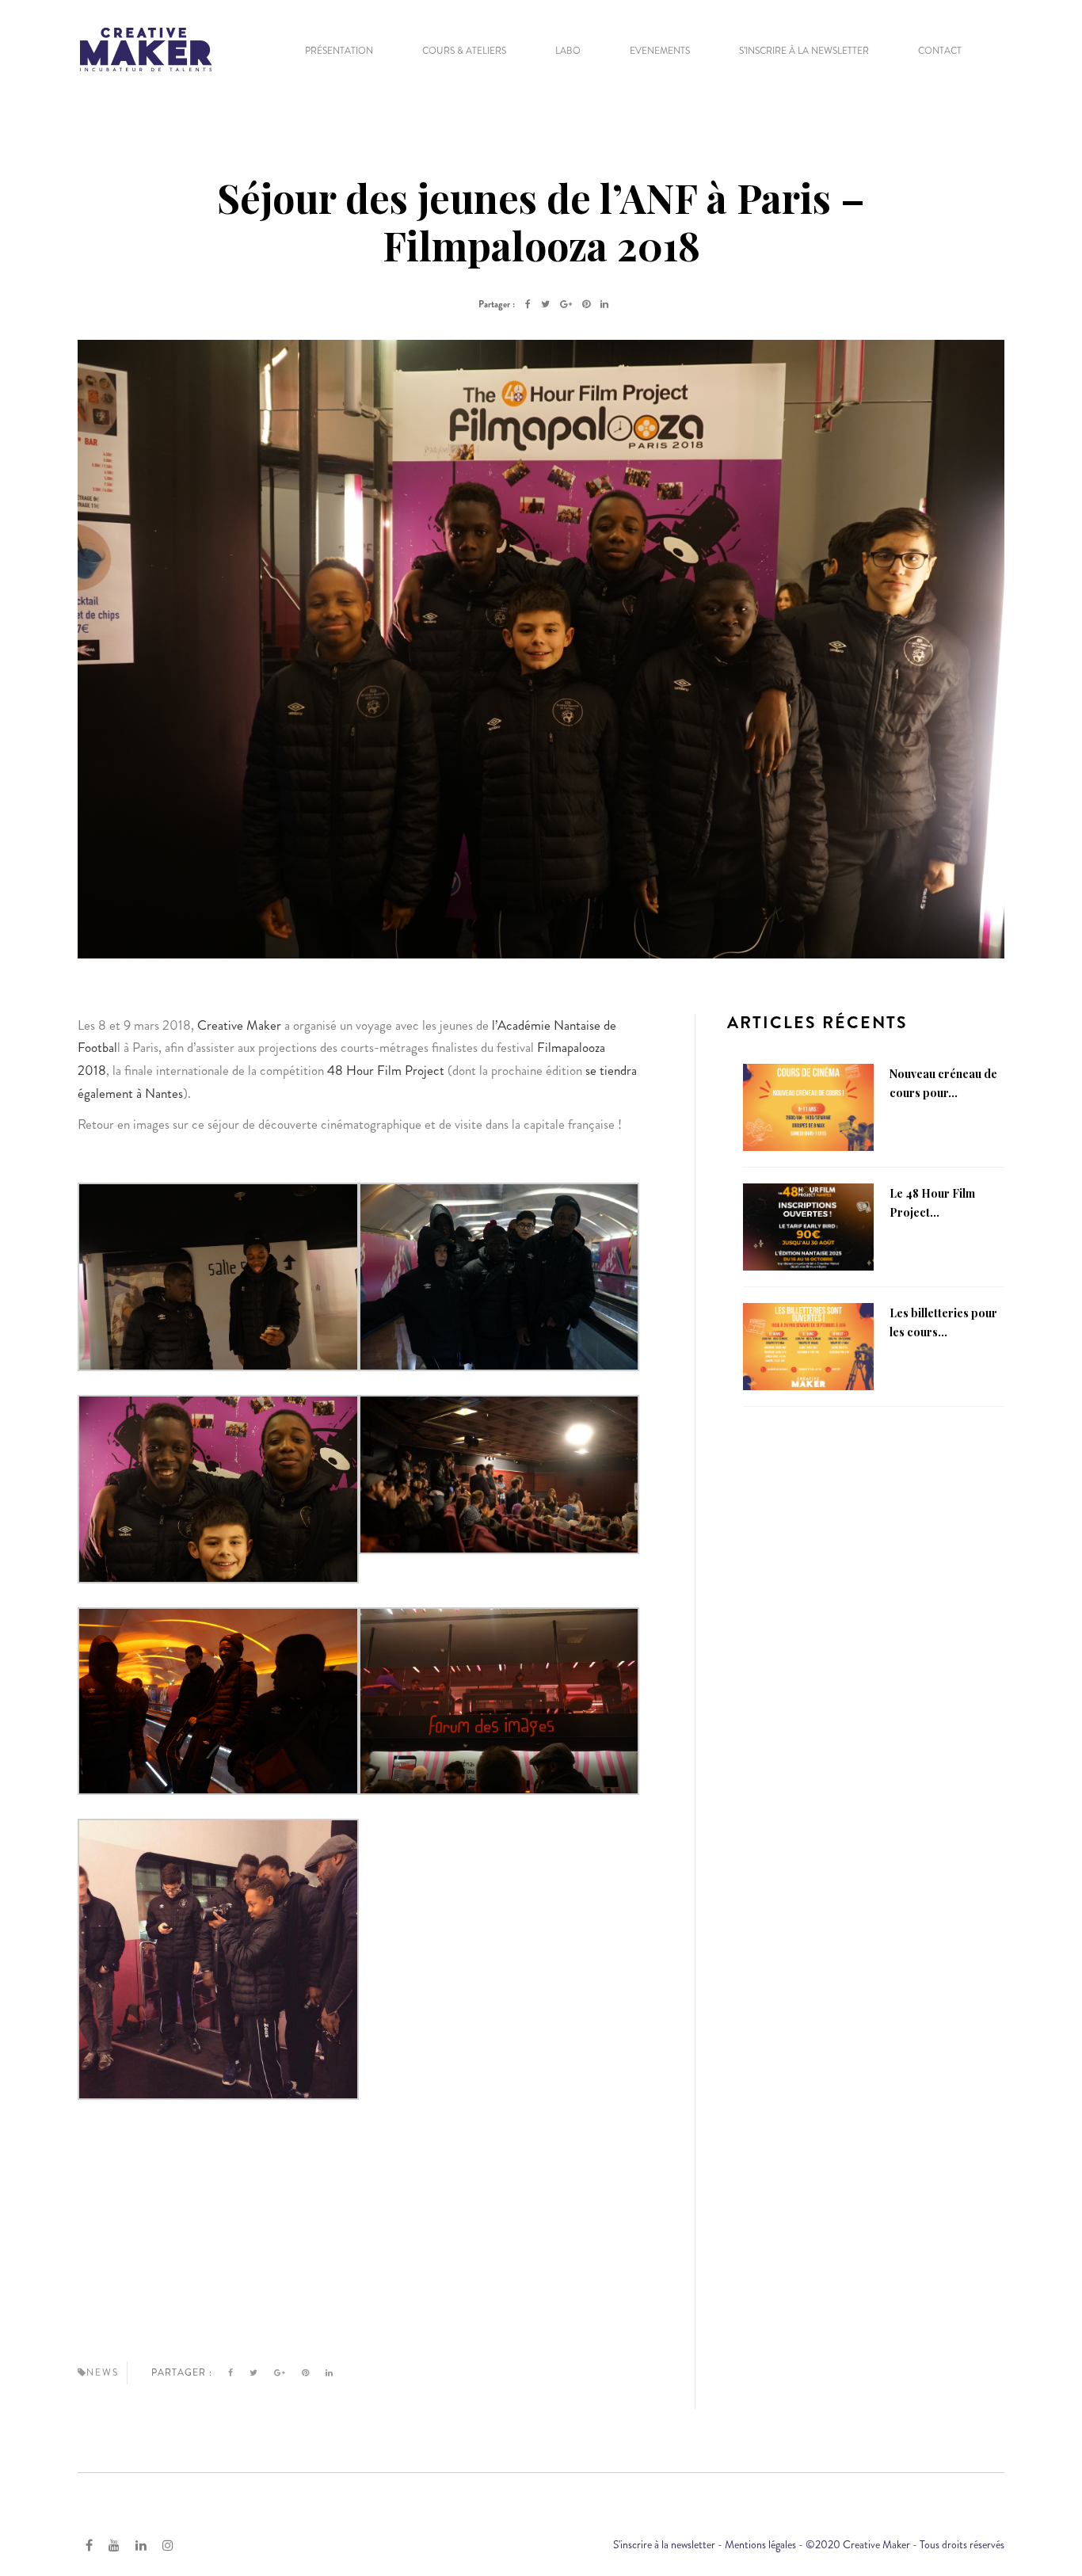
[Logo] (146, 48)
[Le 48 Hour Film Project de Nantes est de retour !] (808, 1225)
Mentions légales (760, 2544)
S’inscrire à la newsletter (804, 51)
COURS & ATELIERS (464, 51)
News (103, 2372)
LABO (568, 51)
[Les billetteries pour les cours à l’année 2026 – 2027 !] (808, 1345)
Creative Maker (239, 1025)
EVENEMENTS (660, 51)
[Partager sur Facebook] (528, 304)
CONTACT (940, 51)
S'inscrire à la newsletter (664, 2544)
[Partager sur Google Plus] (566, 304)
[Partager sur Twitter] (545, 304)
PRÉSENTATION (339, 51)
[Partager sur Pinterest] (586, 304)
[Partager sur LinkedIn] (604, 304)
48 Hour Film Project (386, 1070)
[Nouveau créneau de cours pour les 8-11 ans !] (808, 1106)
